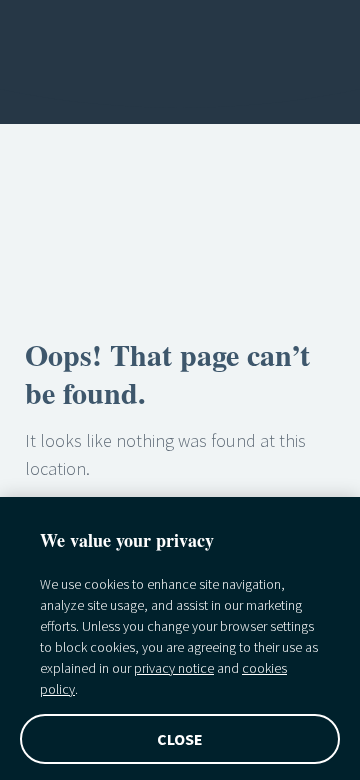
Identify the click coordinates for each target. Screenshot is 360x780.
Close (180, 739)
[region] (180, 638)
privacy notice (174, 668)
